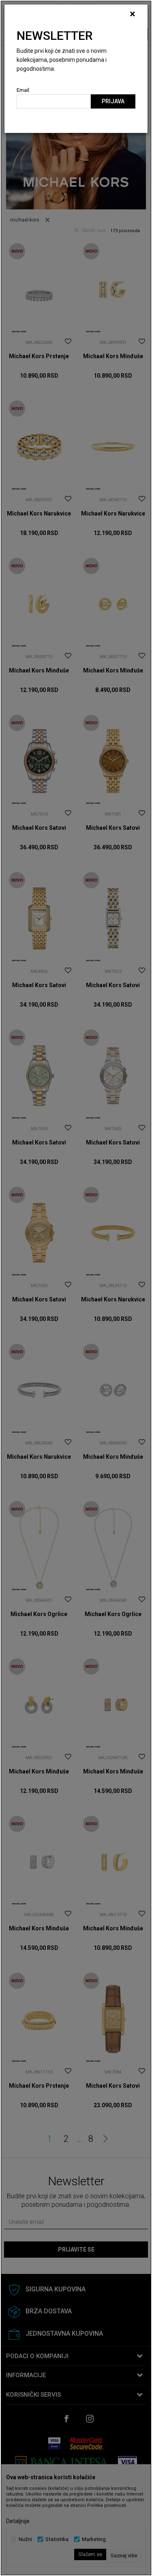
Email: (24, 90)
